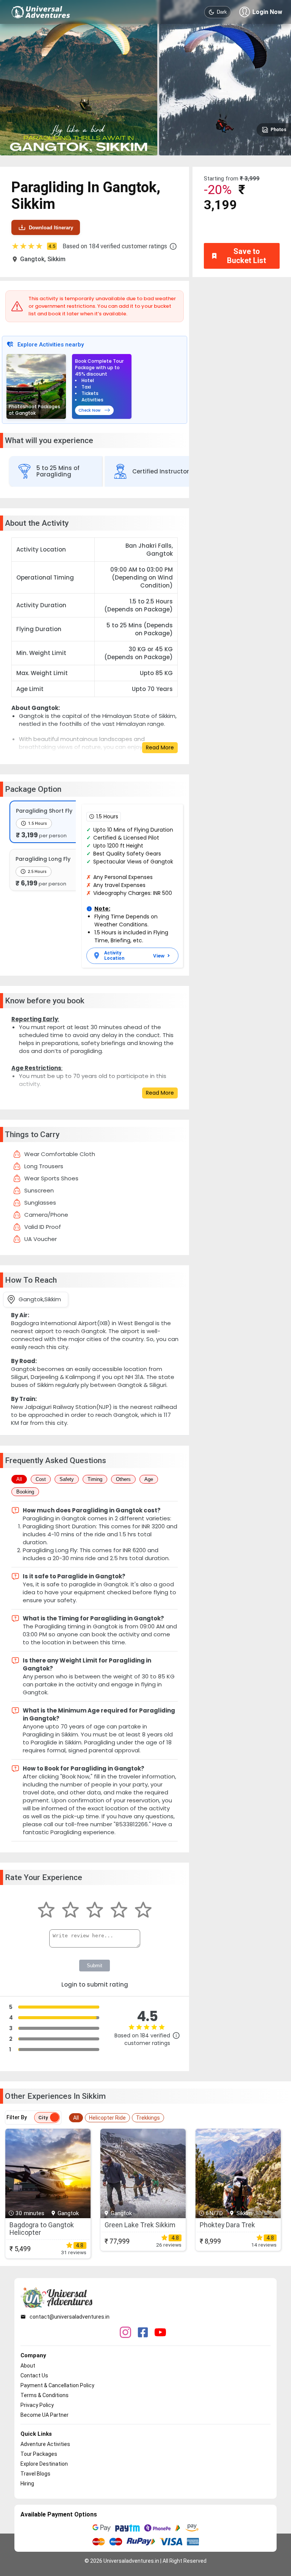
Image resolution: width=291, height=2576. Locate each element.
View (159, 956)
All (19, 1479)
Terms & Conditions (45, 2395)
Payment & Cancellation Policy (57, 2385)
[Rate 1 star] (46, 1911)
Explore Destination (44, 2464)
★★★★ (33, 246)
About (28, 2366)
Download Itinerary (51, 228)
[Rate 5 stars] (143, 1911)
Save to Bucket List (246, 256)
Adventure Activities (45, 2444)
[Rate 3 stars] (95, 1911)
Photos (278, 130)
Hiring (27, 2484)
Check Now (89, 410)
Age (149, 1479)
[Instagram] (125, 2333)
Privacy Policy (37, 2405)
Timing (95, 1479)
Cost (41, 1479)
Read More (160, 747)
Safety (67, 1479)
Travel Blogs (35, 2474)
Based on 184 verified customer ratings (115, 246)
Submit (95, 1966)
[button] (173, 246)
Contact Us (34, 2375)
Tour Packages (39, 2454)
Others (123, 1479)
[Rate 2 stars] (70, 1911)
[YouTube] (160, 2333)
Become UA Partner (45, 2415)
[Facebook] (143, 2333)
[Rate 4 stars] (119, 1911)
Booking (25, 1492)
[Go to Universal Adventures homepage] (41, 12)
